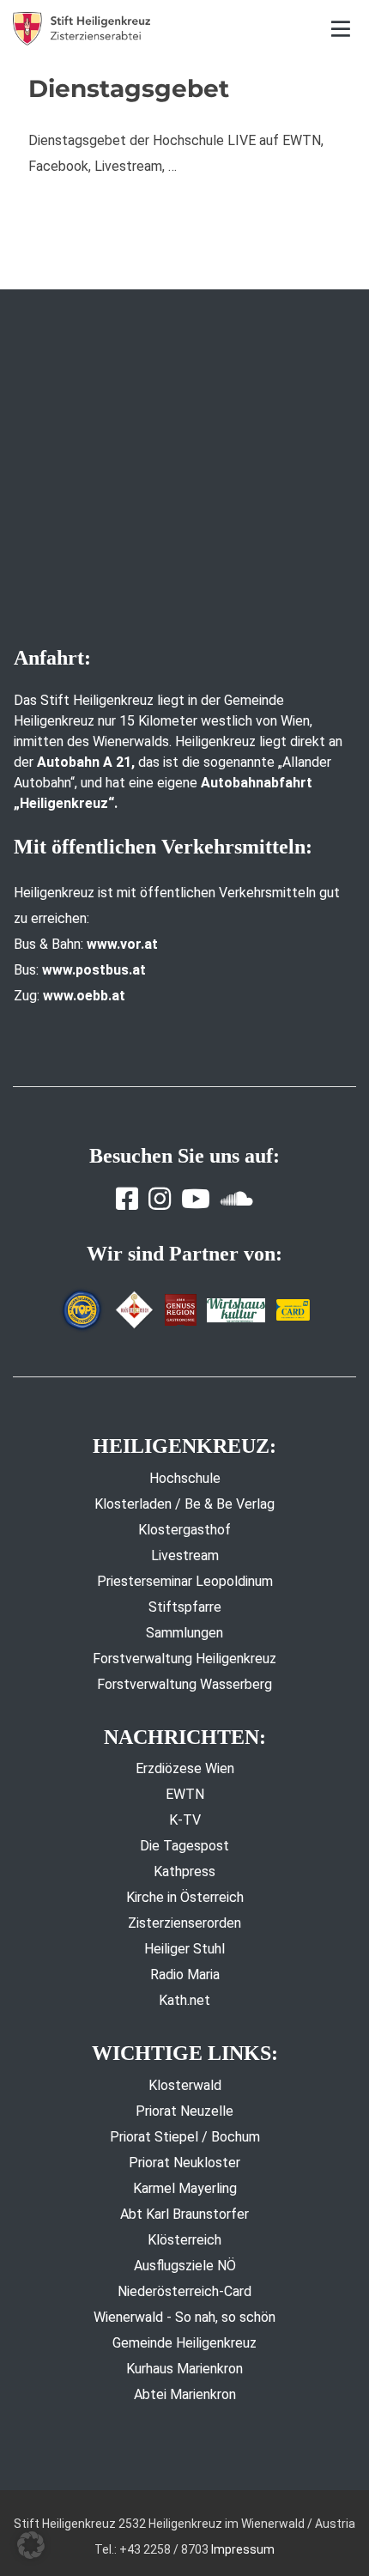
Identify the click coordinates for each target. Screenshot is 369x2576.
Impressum (243, 2549)
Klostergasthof (184, 1530)
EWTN (185, 1794)
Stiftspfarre (185, 1607)
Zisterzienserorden (184, 1923)
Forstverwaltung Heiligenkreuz (184, 1659)
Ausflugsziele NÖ (185, 2266)
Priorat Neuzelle (184, 2111)
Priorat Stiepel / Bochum (185, 2137)
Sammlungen (184, 1633)
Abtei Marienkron (185, 2394)
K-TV (185, 1820)
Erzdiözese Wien (185, 1768)
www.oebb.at (84, 996)
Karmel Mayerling (185, 2188)
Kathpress (184, 1871)
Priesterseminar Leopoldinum (185, 1581)
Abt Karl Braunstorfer (184, 2214)
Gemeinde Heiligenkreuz (184, 2343)
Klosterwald (185, 2085)
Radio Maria (185, 1975)
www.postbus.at (94, 970)
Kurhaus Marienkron (184, 2369)
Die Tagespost (184, 1846)
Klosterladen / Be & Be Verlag (184, 1504)
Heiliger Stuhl (184, 1949)
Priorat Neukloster (184, 2163)
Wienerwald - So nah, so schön (184, 2317)
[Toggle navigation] (341, 29)
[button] (31, 2545)
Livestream (185, 1555)
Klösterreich (184, 2240)
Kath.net (184, 2000)
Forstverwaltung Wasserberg (184, 1684)
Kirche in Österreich (185, 1897)
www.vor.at (122, 944)
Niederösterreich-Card (184, 2291)
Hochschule (185, 1478)
